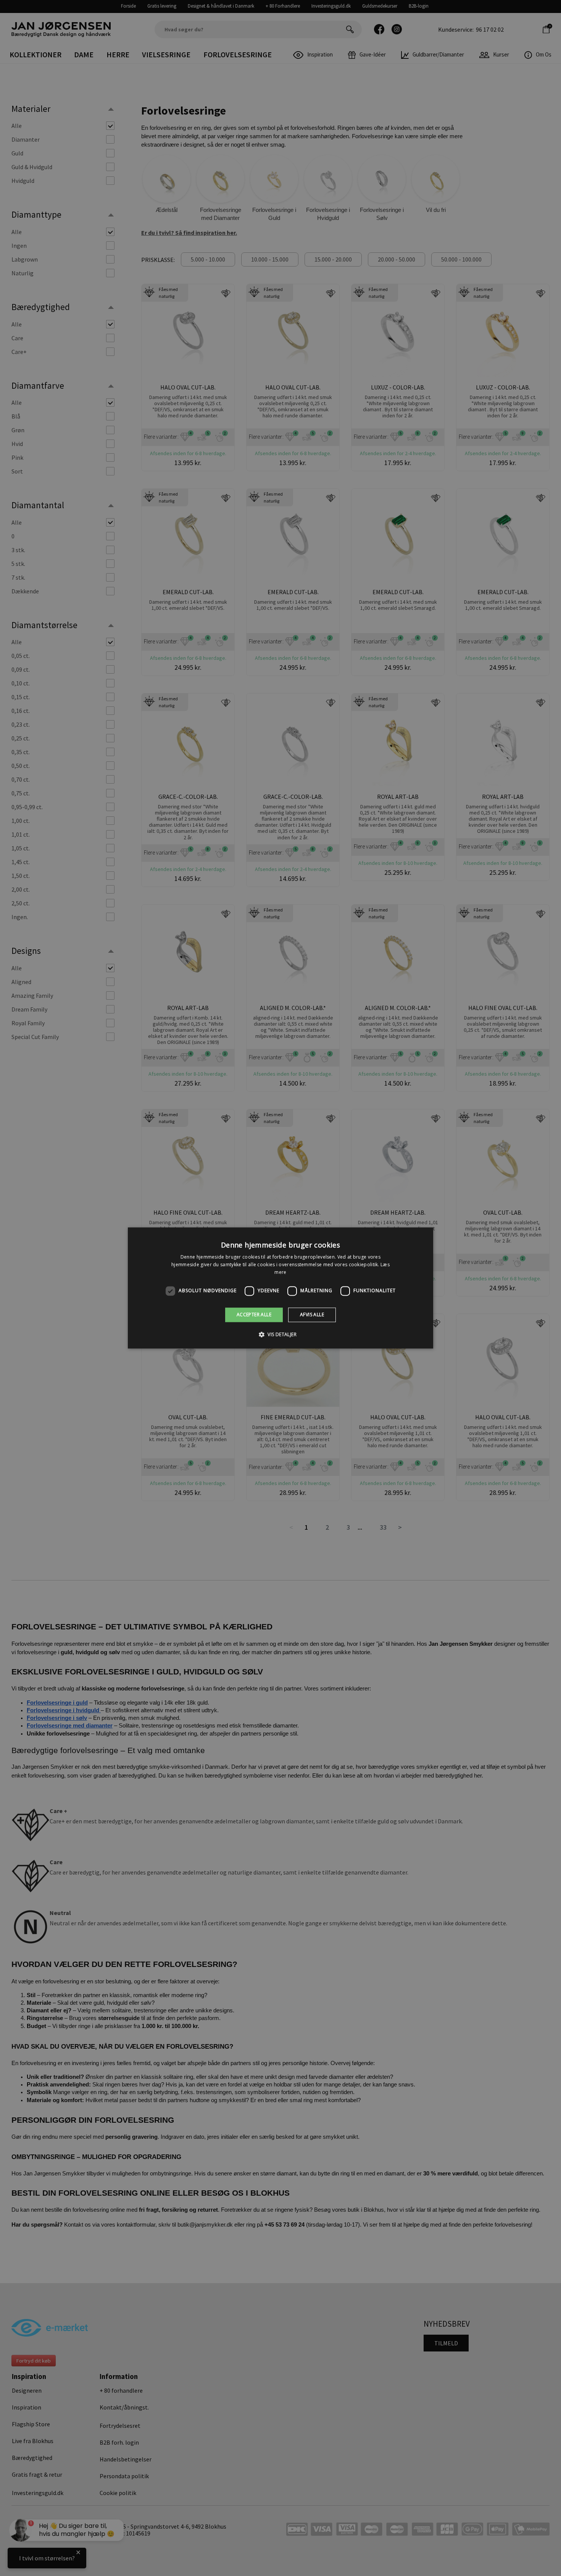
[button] (280, 1335)
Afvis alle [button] (312, 1315)
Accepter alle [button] (254, 1315)
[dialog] (280, 1288)
